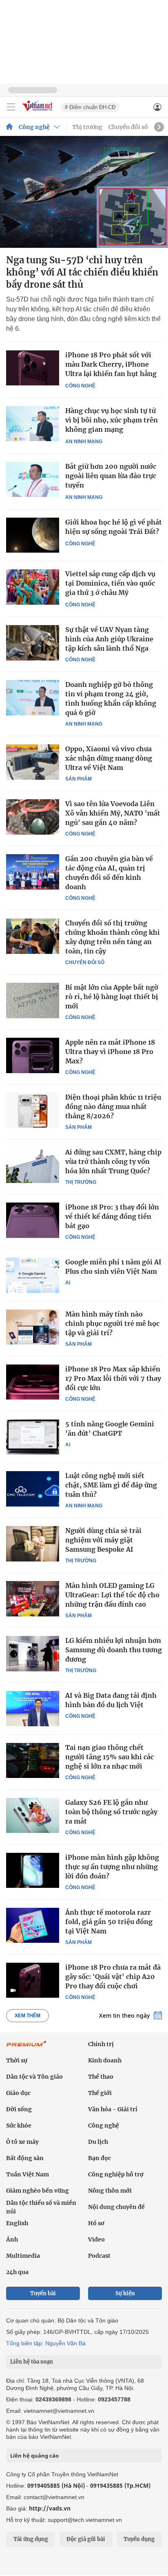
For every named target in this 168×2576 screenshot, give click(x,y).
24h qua (17, 2272)
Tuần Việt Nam (28, 2174)
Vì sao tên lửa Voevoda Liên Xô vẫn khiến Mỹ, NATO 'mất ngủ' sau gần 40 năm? (113, 813)
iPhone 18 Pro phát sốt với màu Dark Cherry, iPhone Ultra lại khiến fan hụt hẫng (111, 364)
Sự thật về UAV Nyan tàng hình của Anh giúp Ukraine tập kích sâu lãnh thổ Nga (109, 639)
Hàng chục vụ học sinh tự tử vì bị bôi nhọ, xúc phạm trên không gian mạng (112, 420)
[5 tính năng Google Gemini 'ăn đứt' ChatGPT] (33, 1437)
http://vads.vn (50, 2508)
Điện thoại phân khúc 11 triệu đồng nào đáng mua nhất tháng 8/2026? (113, 1106)
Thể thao (101, 2077)
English (17, 2223)
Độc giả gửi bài (86, 2539)
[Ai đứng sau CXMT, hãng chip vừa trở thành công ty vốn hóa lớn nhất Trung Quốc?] (33, 1165)
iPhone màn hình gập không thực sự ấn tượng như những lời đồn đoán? (112, 1867)
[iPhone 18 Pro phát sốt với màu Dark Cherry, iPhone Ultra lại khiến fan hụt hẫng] (33, 368)
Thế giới (100, 2093)
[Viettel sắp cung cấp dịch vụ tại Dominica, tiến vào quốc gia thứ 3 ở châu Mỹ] (33, 587)
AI (68, 1283)
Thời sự (17, 2060)
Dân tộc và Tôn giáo (34, 2077)
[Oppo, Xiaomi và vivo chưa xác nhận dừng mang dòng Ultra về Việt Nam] (33, 762)
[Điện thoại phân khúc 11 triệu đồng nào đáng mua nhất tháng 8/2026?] (33, 1110)
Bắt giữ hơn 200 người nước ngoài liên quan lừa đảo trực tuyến (111, 476)
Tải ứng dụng (31, 2539)
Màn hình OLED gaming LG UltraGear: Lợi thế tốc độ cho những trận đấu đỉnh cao (112, 1595)
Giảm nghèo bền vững (38, 2191)
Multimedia (23, 2256)
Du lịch (98, 2142)
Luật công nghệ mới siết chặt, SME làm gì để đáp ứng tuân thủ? (111, 1485)
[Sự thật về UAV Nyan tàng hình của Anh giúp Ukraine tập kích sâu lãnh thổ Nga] (33, 643)
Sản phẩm (78, 779)
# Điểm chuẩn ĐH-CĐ (90, 107)
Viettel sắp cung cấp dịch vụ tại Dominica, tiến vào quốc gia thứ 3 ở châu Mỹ (110, 583)
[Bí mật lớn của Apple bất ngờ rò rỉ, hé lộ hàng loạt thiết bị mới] (33, 1000)
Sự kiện (125, 2293)
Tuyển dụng (139, 2539)
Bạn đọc (99, 2158)
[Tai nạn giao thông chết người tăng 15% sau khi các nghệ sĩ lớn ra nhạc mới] (33, 1760)
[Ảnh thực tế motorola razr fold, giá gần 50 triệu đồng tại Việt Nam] (33, 1925)
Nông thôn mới (110, 2191)
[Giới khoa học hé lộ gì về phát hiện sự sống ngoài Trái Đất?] (33, 535)
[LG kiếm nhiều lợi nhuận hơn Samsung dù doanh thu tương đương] (33, 1653)
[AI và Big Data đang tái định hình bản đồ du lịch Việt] (33, 1708)
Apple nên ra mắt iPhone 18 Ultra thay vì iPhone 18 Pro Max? (110, 1052)
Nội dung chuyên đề (116, 2207)
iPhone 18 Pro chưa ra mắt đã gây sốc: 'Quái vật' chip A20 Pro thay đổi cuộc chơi (113, 1977)
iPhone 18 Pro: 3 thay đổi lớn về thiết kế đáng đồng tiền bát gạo (112, 1216)
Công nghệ (34, 127)
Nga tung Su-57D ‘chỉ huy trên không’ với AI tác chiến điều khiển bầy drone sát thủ (82, 272)
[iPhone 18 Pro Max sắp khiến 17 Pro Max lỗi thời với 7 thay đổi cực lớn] (33, 1382)
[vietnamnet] (38, 112)
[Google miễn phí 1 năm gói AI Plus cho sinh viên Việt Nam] (33, 1275)
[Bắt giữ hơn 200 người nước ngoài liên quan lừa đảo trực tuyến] (33, 480)
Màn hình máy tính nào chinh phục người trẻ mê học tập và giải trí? (112, 1323)
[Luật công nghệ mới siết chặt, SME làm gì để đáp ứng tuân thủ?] (33, 1489)
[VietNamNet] (9, 127)
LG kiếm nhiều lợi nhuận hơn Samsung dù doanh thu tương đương (114, 1650)
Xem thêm (28, 2016)
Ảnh (12, 2239)
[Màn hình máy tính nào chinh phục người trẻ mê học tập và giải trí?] (33, 1327)
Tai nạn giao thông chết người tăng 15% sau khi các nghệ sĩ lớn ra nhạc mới (109, 1757)
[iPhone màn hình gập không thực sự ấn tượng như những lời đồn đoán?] (33, 1870)
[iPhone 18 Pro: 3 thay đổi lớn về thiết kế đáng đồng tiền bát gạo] (33, 1220)
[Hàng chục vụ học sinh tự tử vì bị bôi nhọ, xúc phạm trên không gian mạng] (33, 424)
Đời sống (19, 2109)
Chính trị (101, 2044)
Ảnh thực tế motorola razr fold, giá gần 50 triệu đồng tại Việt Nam (109, 1922)
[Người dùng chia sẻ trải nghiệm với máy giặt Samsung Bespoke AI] (33, 1544)
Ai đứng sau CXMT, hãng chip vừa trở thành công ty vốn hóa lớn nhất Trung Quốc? (113, 1161)
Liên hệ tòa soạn (32, 2362)
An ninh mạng (84, 442)
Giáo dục (18, 2093)
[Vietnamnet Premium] (27, 2048)
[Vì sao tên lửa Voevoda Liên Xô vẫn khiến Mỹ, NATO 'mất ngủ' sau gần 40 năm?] (33, 817)
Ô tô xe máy (22, 2142)
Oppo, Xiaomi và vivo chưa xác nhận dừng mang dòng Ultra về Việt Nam (109, 758)
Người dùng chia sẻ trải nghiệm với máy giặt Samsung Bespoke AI (103, 1540)
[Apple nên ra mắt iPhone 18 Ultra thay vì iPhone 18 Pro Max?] (33, 1055)
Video (96, 2239)
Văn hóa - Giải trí (113, 2109)
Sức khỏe (19, 2126)
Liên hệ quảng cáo (34, 2456)
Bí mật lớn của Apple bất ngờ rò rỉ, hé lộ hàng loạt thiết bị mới (112, 997)
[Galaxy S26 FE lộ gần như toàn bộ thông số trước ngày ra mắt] (33, 1815)
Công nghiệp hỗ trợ (116, 2174)
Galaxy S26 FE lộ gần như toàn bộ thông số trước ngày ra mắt (111, 1812)
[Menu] (11, 107)
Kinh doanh (105, 2060)
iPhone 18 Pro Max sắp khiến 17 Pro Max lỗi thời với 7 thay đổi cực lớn (113, 1378)
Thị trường (87, 127)
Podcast (99, 2256)
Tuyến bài (43, 2293)
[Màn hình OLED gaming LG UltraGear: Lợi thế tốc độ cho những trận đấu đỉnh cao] (33, 1599)
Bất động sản (25, 2158)
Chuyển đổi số (128, 127)
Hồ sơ (96, 2223)
